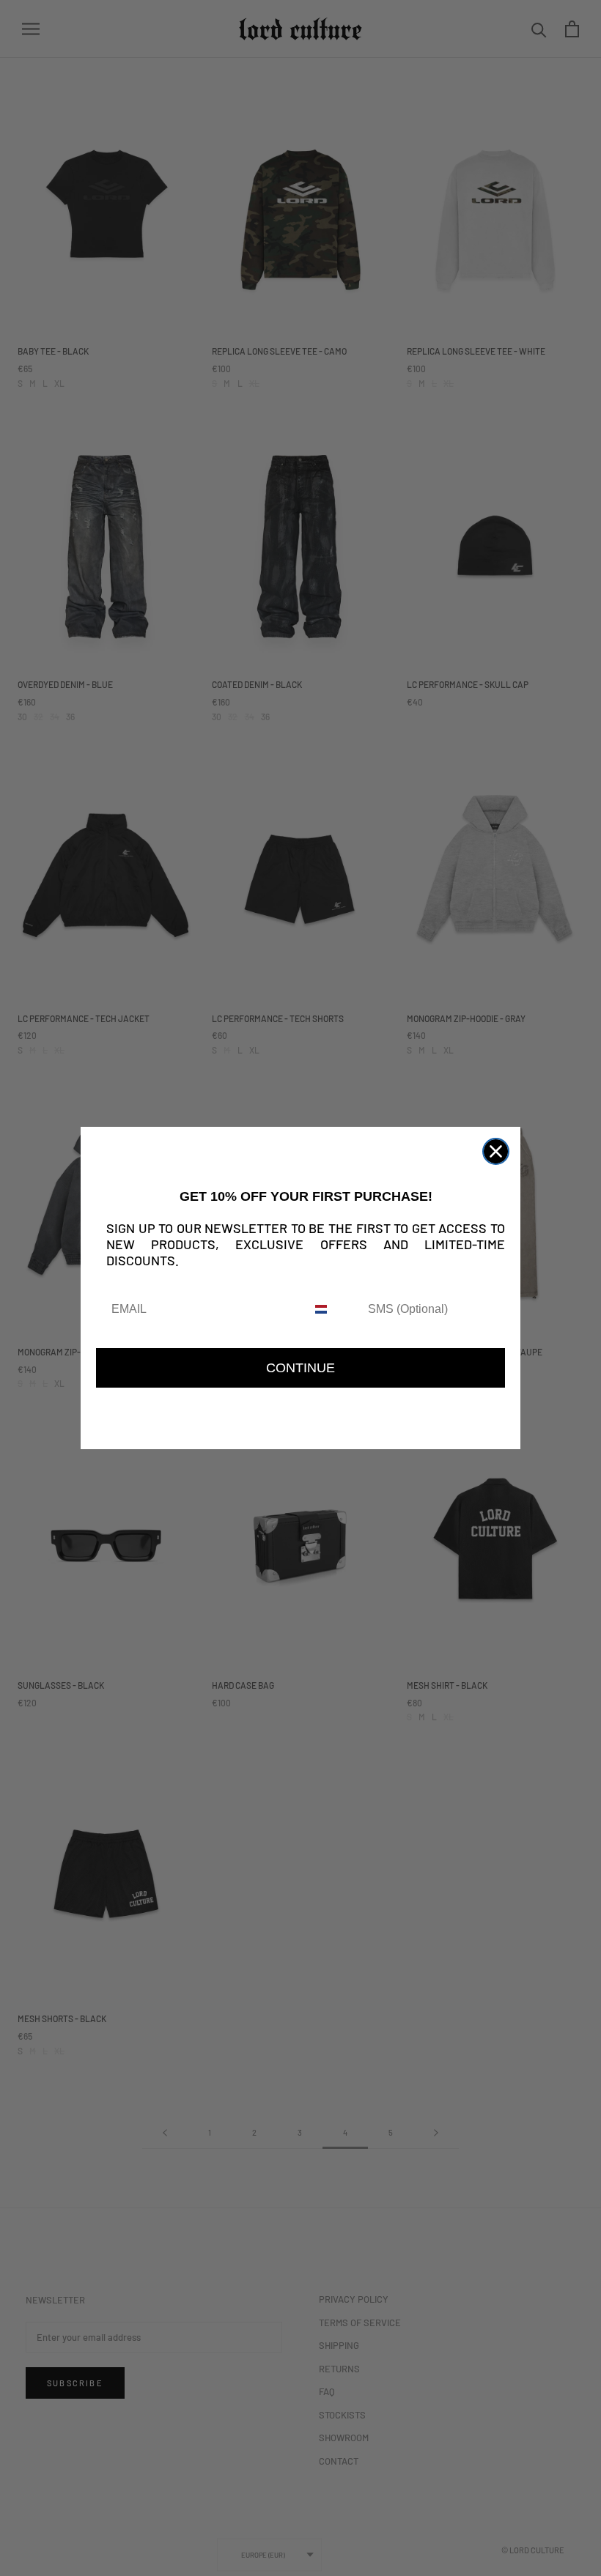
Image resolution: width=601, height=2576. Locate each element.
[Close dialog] (496, 1151)
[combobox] (334, 1310)
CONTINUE (300, 1368)
